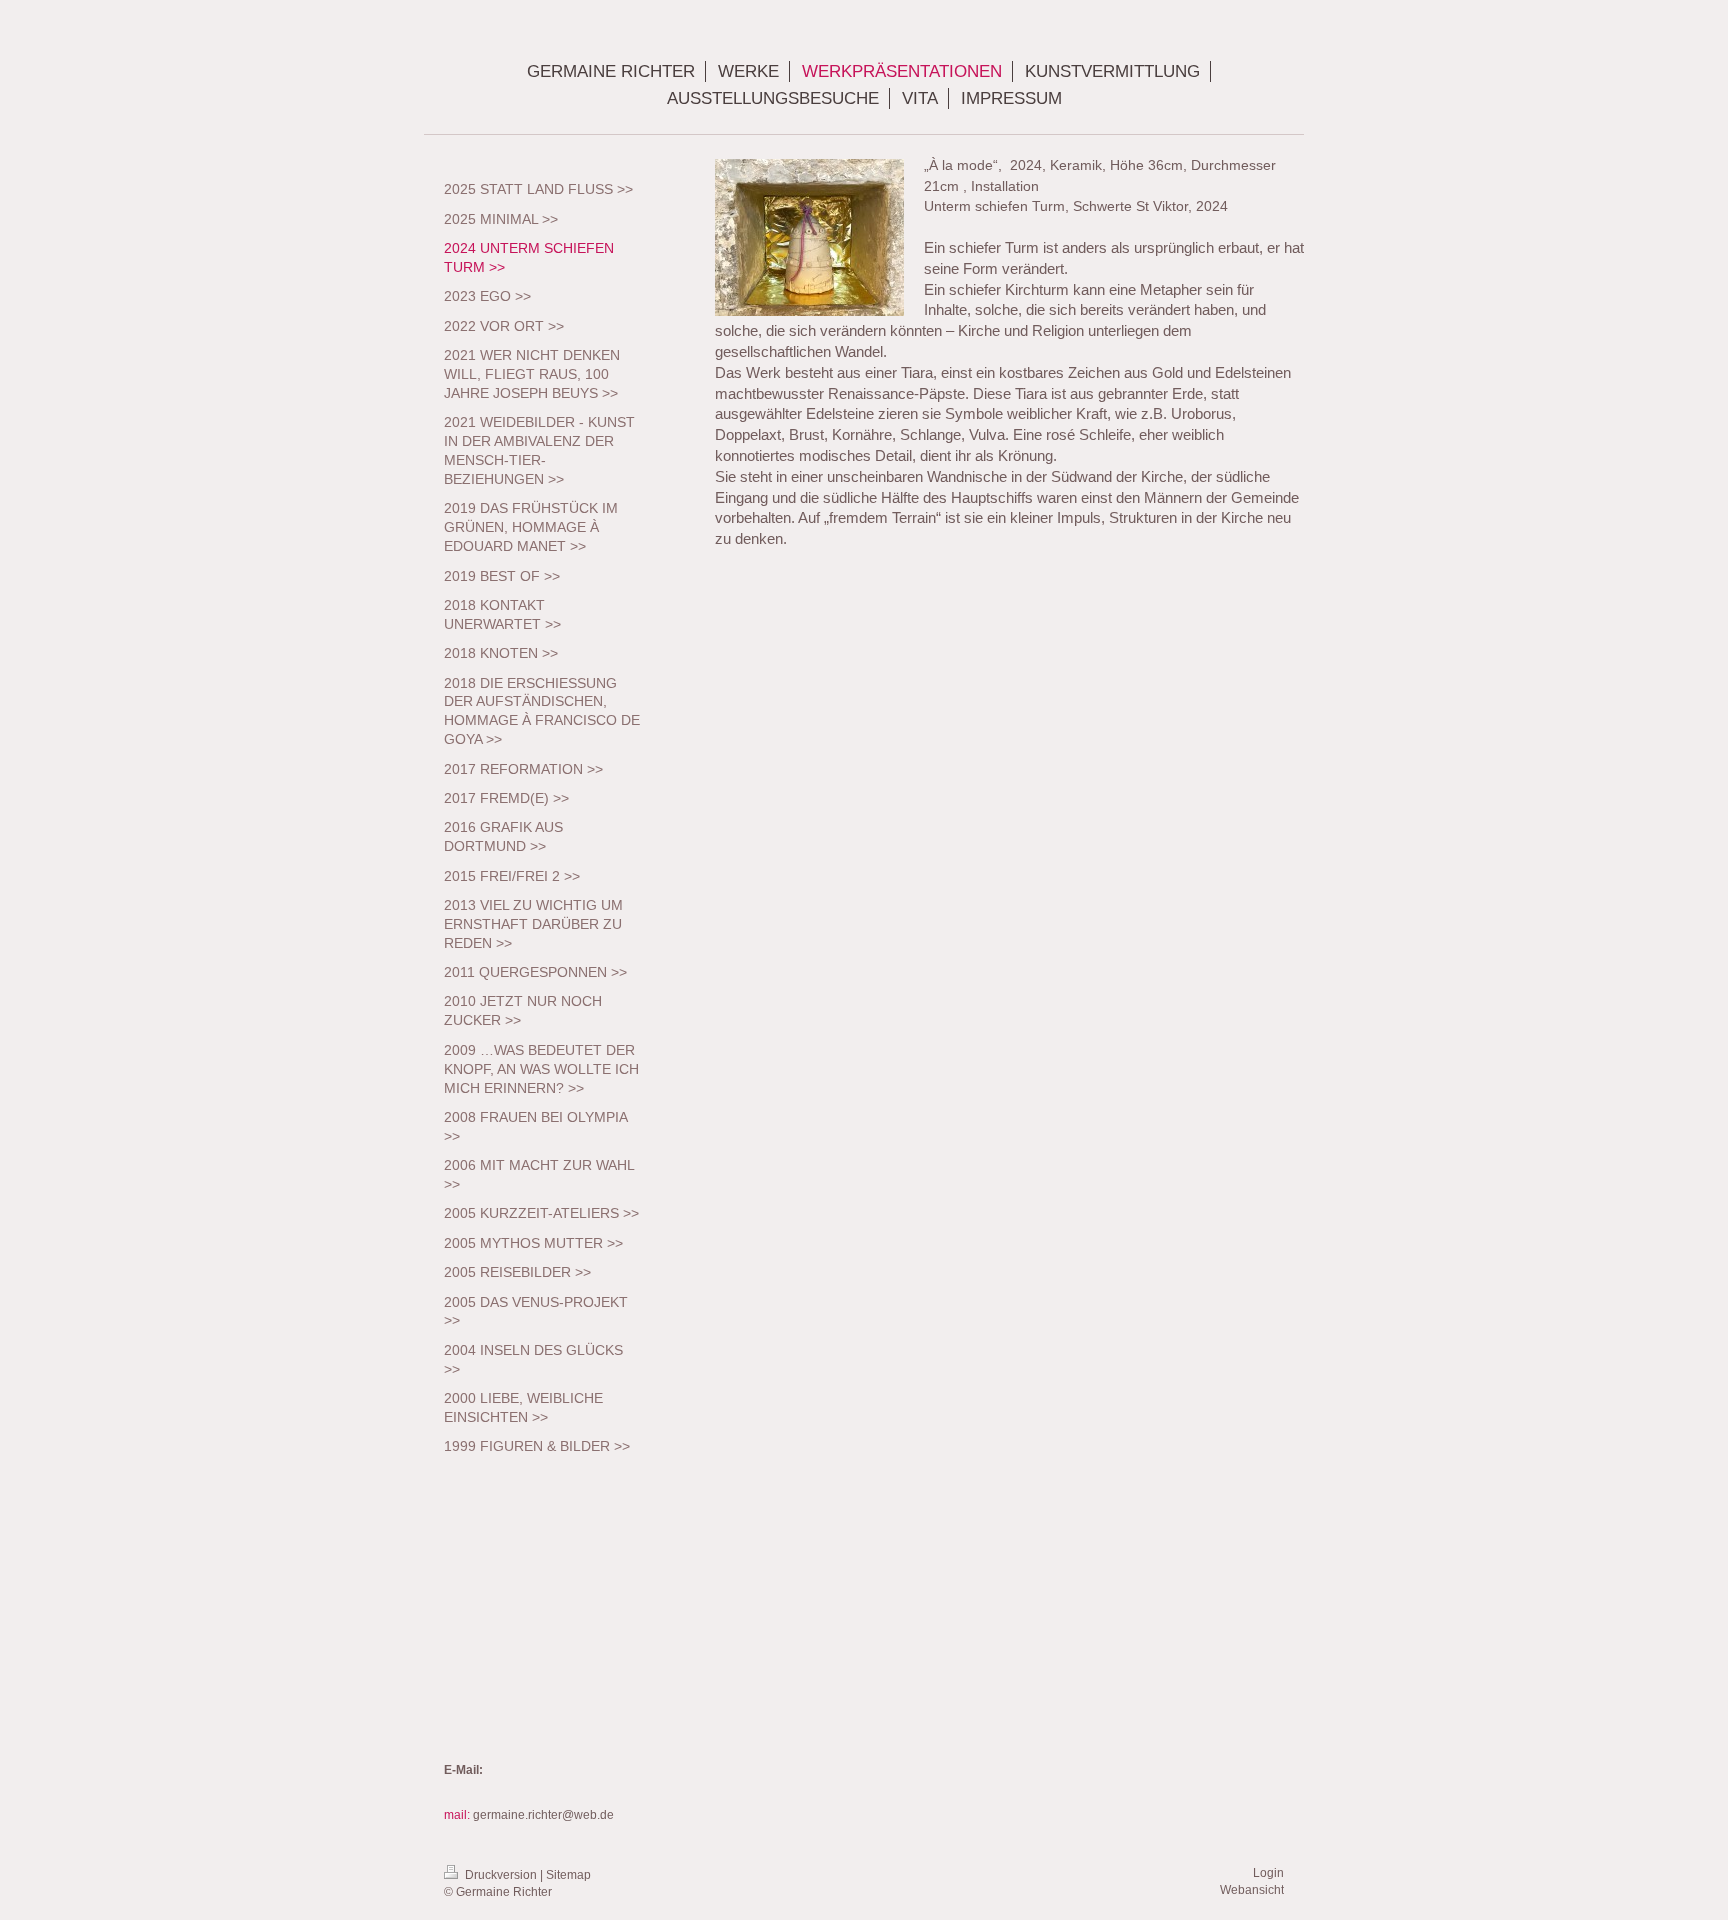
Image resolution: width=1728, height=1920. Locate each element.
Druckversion (501, 1875)
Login (1268, 1873)
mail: (458, 1815)
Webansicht (1252, 1890)
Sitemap (568, 1875)
